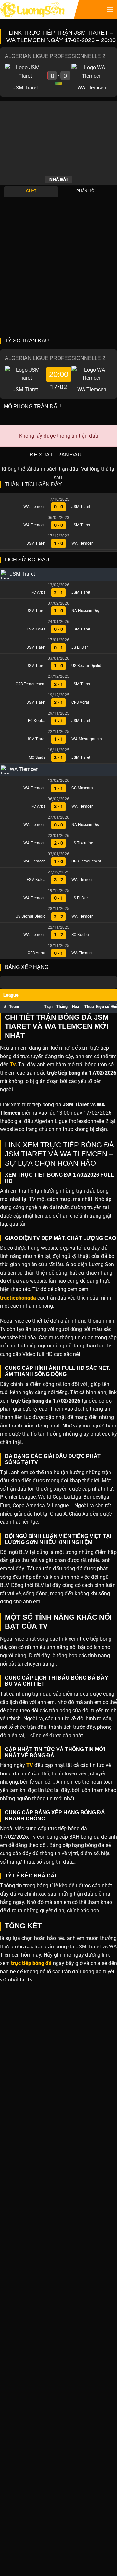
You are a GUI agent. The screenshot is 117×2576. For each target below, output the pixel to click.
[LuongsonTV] (32, 10)
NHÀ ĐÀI (58, 179)
